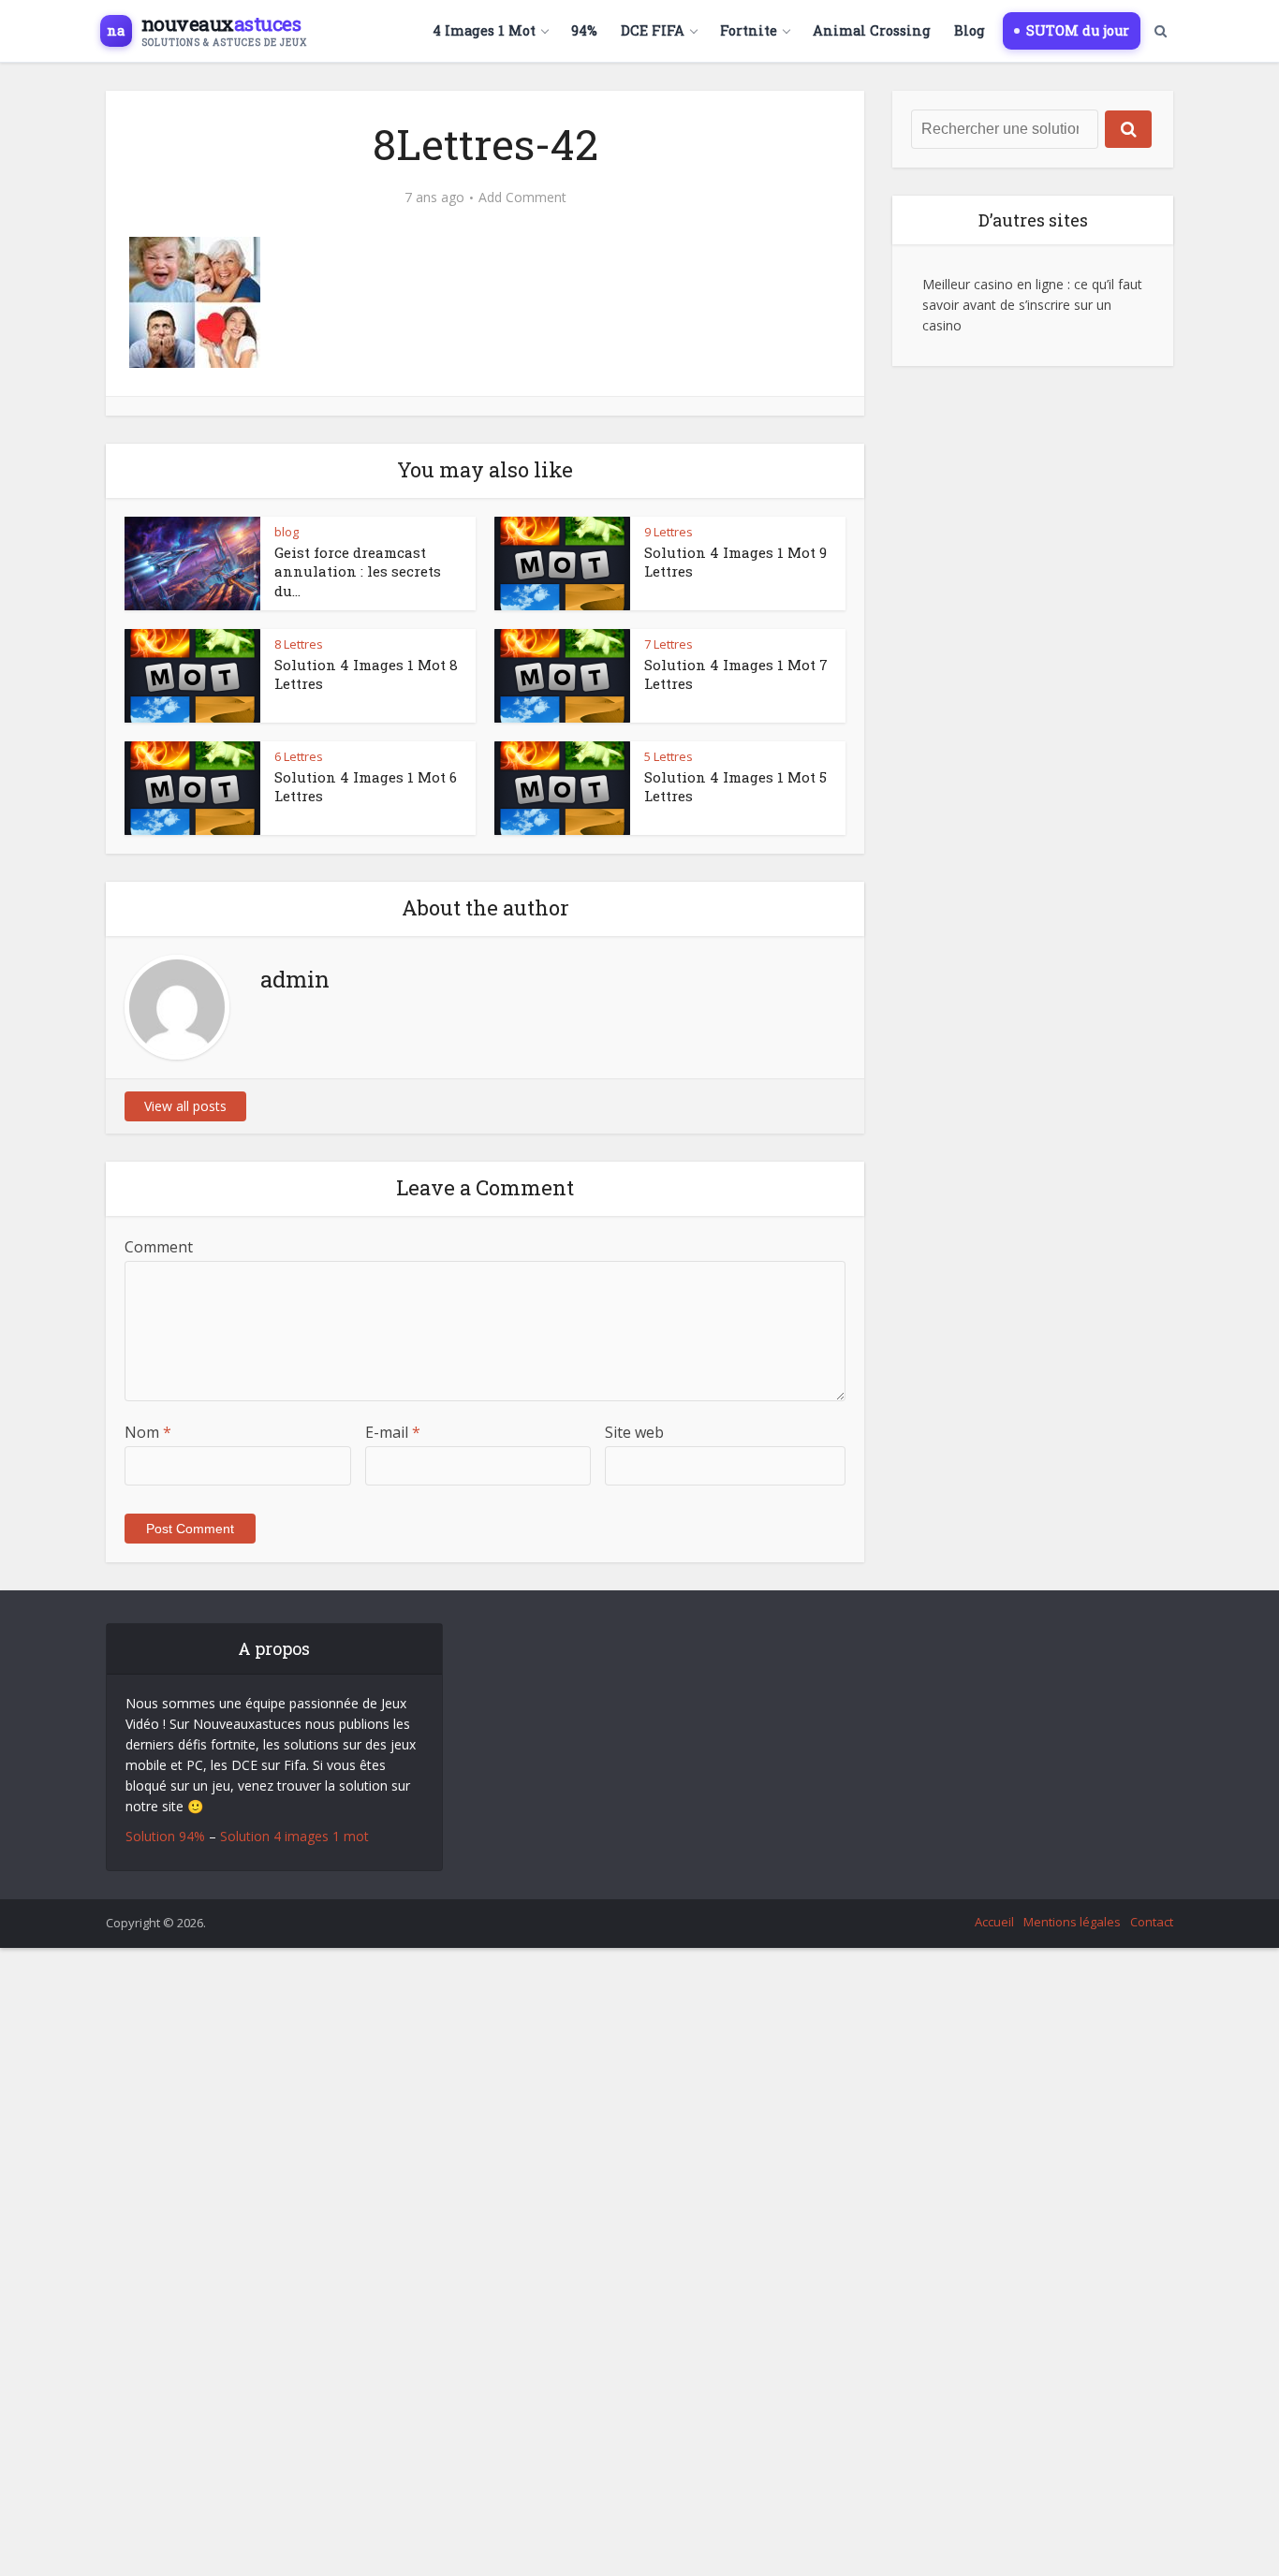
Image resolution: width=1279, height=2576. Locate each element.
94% (584, 30)
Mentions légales (1072, 1922)
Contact (1152, 1922)
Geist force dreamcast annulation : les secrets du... (358, 571)
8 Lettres (299, 644)
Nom (148, 1432)
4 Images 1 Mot (484, 30)
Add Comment (522, 198)
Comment (159, 1247)
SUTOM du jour (1078, 30)
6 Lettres (299, 756)
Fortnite (749, 30)
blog (287, 532)
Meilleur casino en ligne (993, 284)
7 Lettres (669, 644)
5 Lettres (669, 756)
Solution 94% (165, 1836)
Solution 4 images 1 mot (294, 1836)
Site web (634, 1432)
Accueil (994, 1922)
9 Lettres (669, 532)
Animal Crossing (872, 30)
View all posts (185, 1106)
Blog (970, 30)
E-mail (393, 1432)
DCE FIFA (653, 30)
